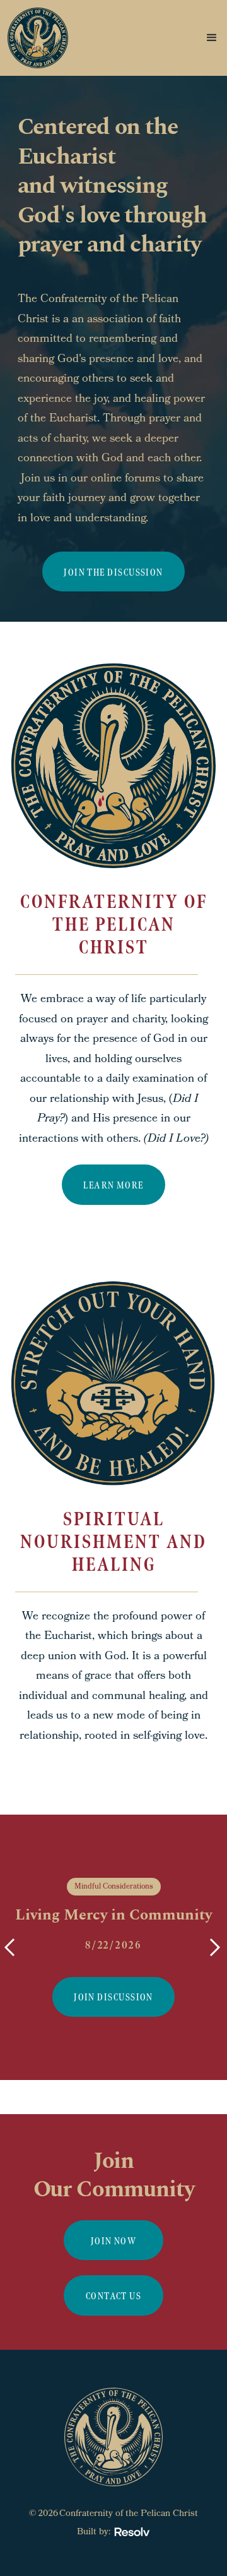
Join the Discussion (113, 573)
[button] (166, 38)
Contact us (113, 2296)
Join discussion (113, 1998)
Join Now (114, 2241)
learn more (113, 1186)
